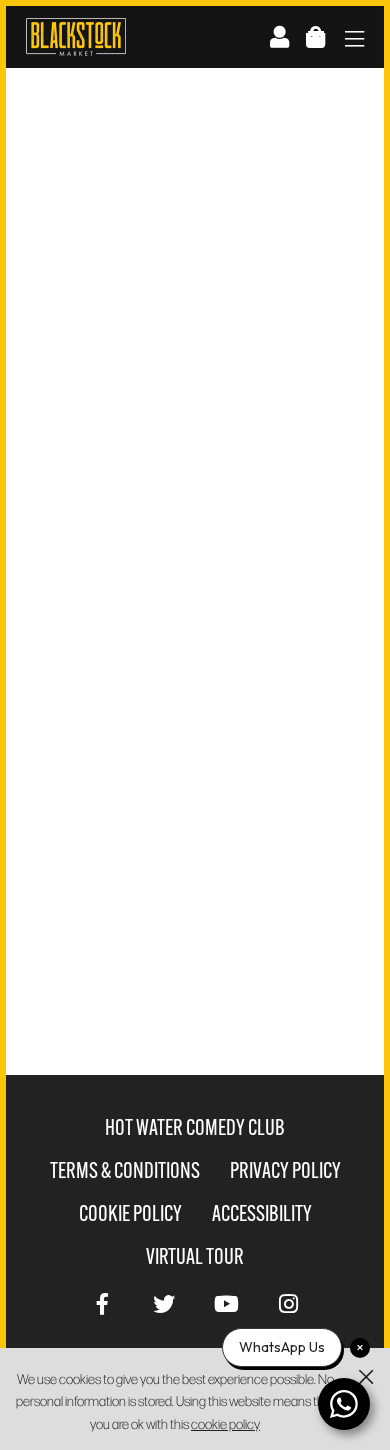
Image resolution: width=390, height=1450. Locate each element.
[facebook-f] (102, 1302)
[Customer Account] (279, 36)
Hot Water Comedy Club (195, 1127)
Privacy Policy (285, 1170)
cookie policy (225, 1423)
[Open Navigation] (354, 40)
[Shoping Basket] (315, 36)
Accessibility (262, 1213)
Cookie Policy (130, 1213)
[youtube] (226, 1302)
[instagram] (288, 1302)
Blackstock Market (76, 37)
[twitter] (164, 1302)
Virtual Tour (195, 1256)
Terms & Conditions (125, 1170)
